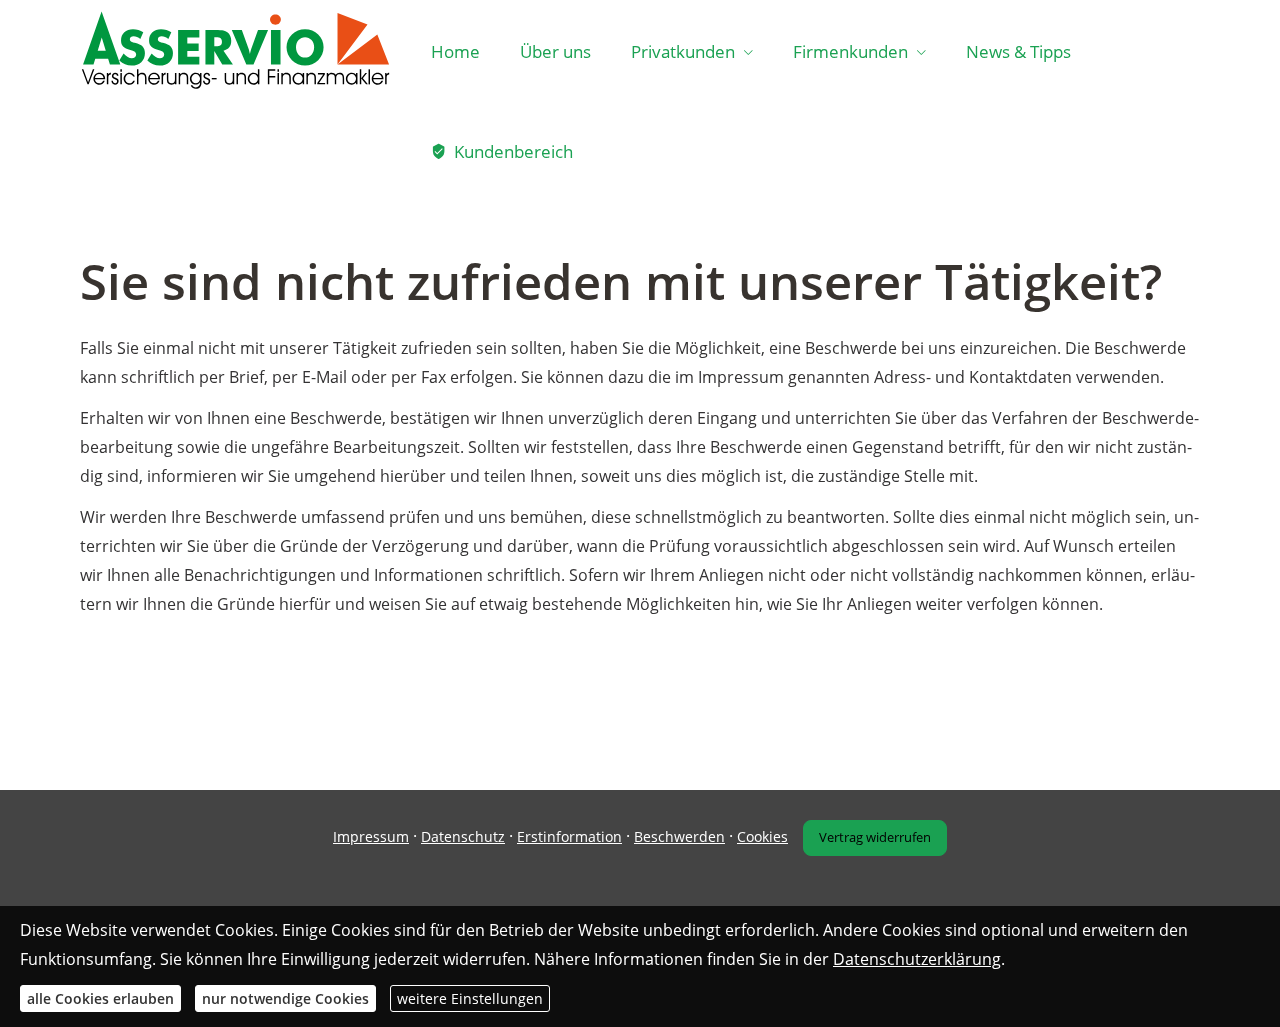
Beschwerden (679, 836)
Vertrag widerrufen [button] (875, 837)
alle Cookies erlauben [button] (100, 997)
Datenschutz (463, 836)
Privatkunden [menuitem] (683, 51)
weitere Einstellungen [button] (470, 997)
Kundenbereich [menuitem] (513, 151)
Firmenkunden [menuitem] (850, 51)
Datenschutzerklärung (917, 958)
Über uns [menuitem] (555, 51)
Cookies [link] (762, 836)
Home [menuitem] (455, 51)
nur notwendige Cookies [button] (285, 997)
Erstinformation (569, 836)
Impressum (371, 836)
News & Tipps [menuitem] (1018, 51)
